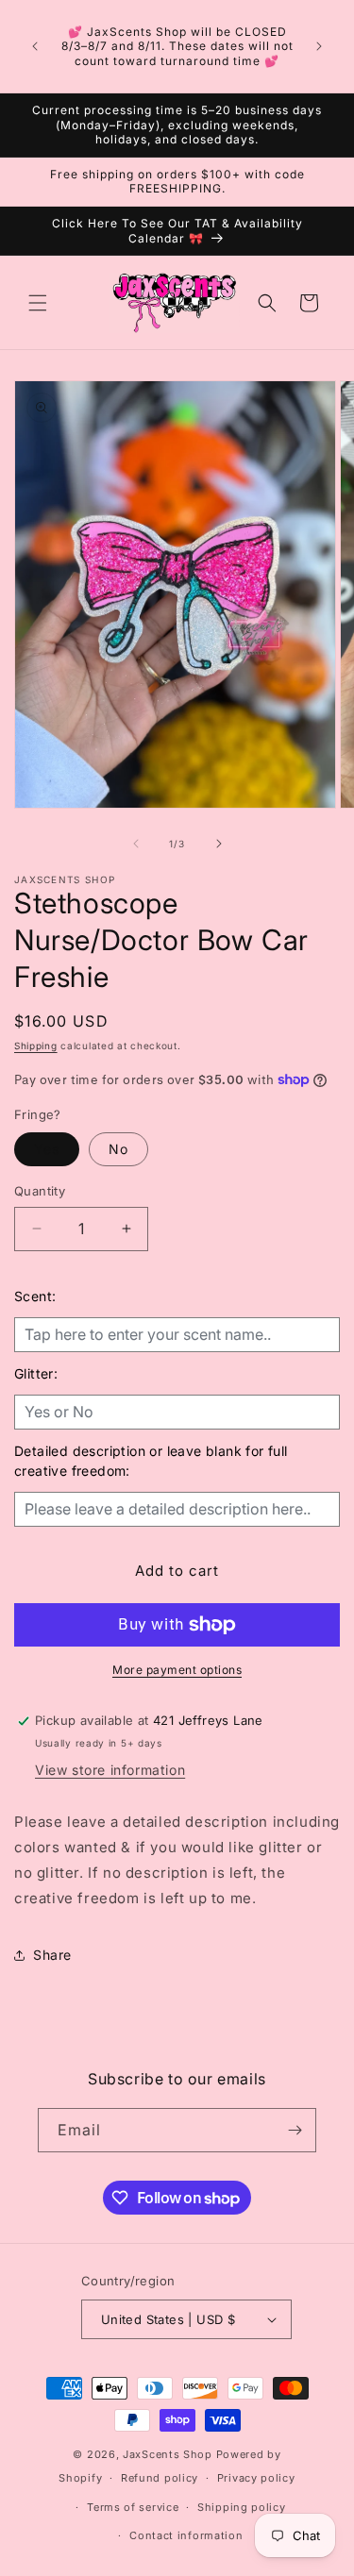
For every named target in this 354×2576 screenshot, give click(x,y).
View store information (110, 1770)
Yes (47, 1149)
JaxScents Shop (168, 2454)
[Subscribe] (295, 2130)
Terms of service (133, 2507)
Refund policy (160, 2478)
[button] (38, 303)
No (118, 1149)
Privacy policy (256, 2478)
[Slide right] (219, 844)
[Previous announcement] (35, 46)
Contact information (186, 2535)
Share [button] (52, 1955)
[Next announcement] (319, 46)
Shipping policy (242, 2507)
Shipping (36, 1045)
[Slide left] (136, 844)
